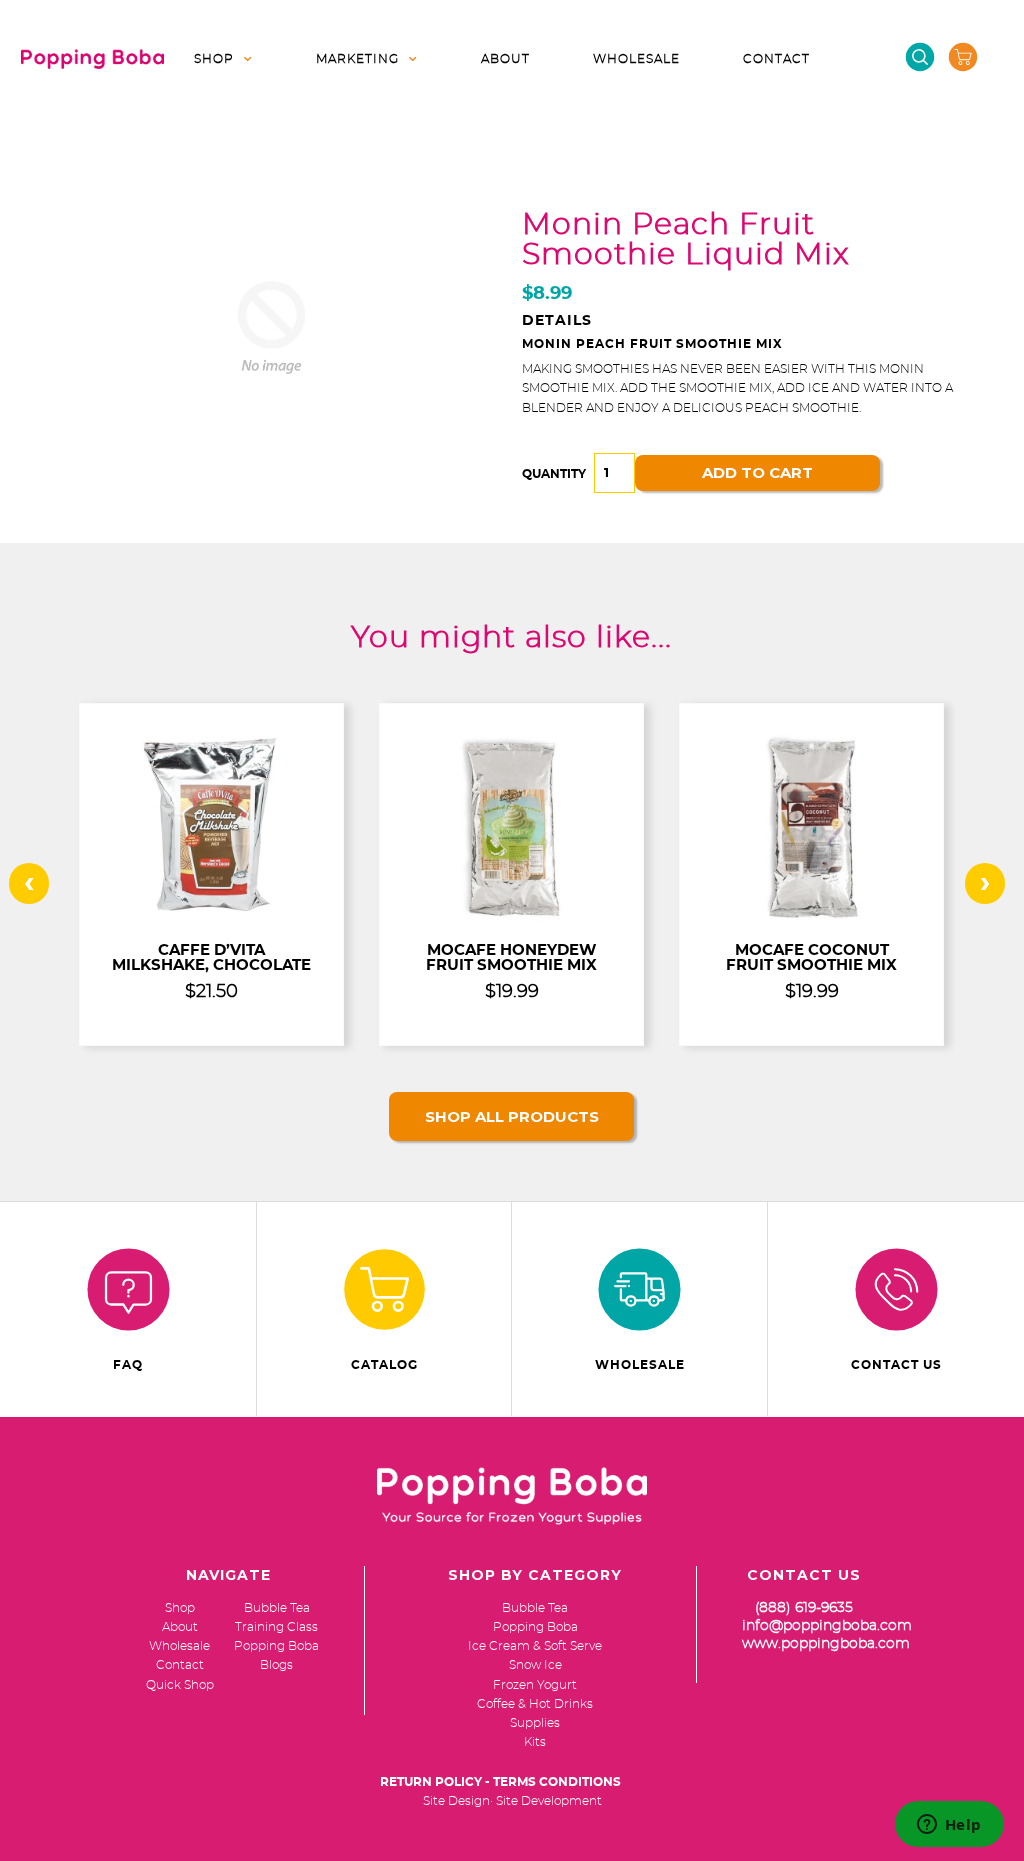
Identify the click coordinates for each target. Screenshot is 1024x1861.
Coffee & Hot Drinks (535, 1704)
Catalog (384, 1365)
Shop (214, 59)
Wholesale (636, 59)
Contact (776, 59)
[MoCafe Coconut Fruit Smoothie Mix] (812, 918)
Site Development (549, 1801)
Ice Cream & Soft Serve (535, 1646)
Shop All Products (512, 1116)
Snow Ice (535, 1665)
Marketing (357, 59)
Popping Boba (535, 1627)
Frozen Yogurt (535, 1685)
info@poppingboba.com (827, 1626)
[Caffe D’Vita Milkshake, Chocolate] (212, 918)
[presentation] (29, 883)
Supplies (535, 1723)
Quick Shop (180, 1685)
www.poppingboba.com (826, 1644)
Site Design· (458, 1801)
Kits (535, 1742)
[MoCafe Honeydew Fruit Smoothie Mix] (512, 918)
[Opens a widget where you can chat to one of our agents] (949, 1826)
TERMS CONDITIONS (557, 1782)
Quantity (554, 474)
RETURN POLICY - (435, 1782)
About (505, 59)
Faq (128, 1365)
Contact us (896, 1365)
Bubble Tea (535, 1608)
